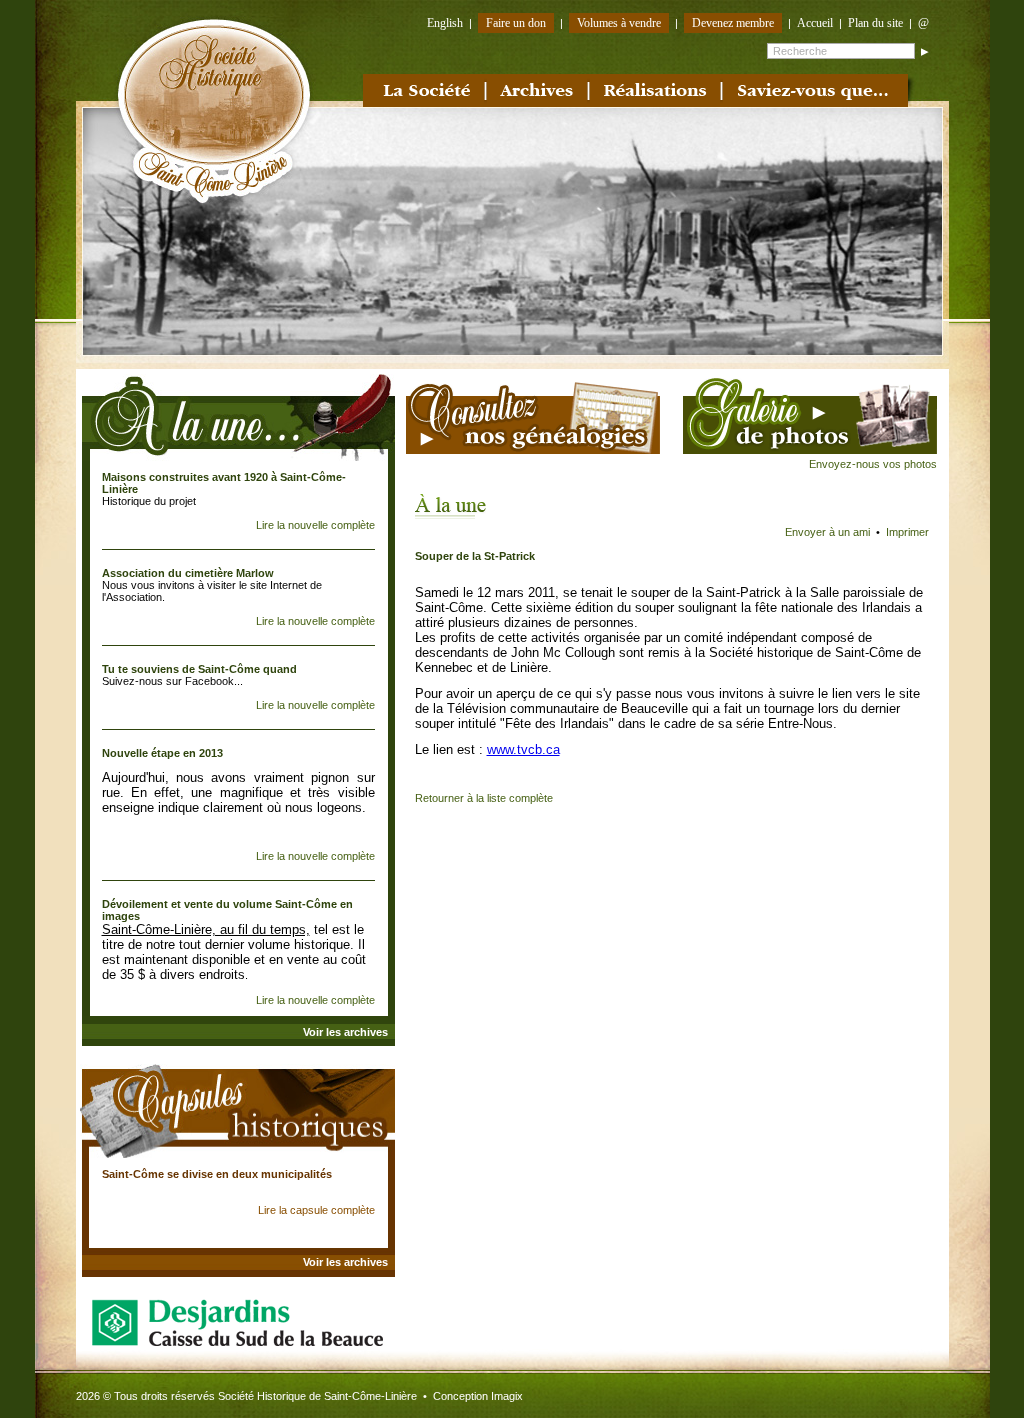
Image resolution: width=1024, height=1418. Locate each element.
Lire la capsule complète (316, 1210)
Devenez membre (733, 23)
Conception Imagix (478, 1396)
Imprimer (907, 532)
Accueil (815, 23)
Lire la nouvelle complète (315, 525)
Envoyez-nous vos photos (873, 464)
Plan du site (875, 23)
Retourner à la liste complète (484, 798)
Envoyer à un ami (827, 532)
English (445, 23)
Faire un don (516, 23)
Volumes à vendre (619, 23)
